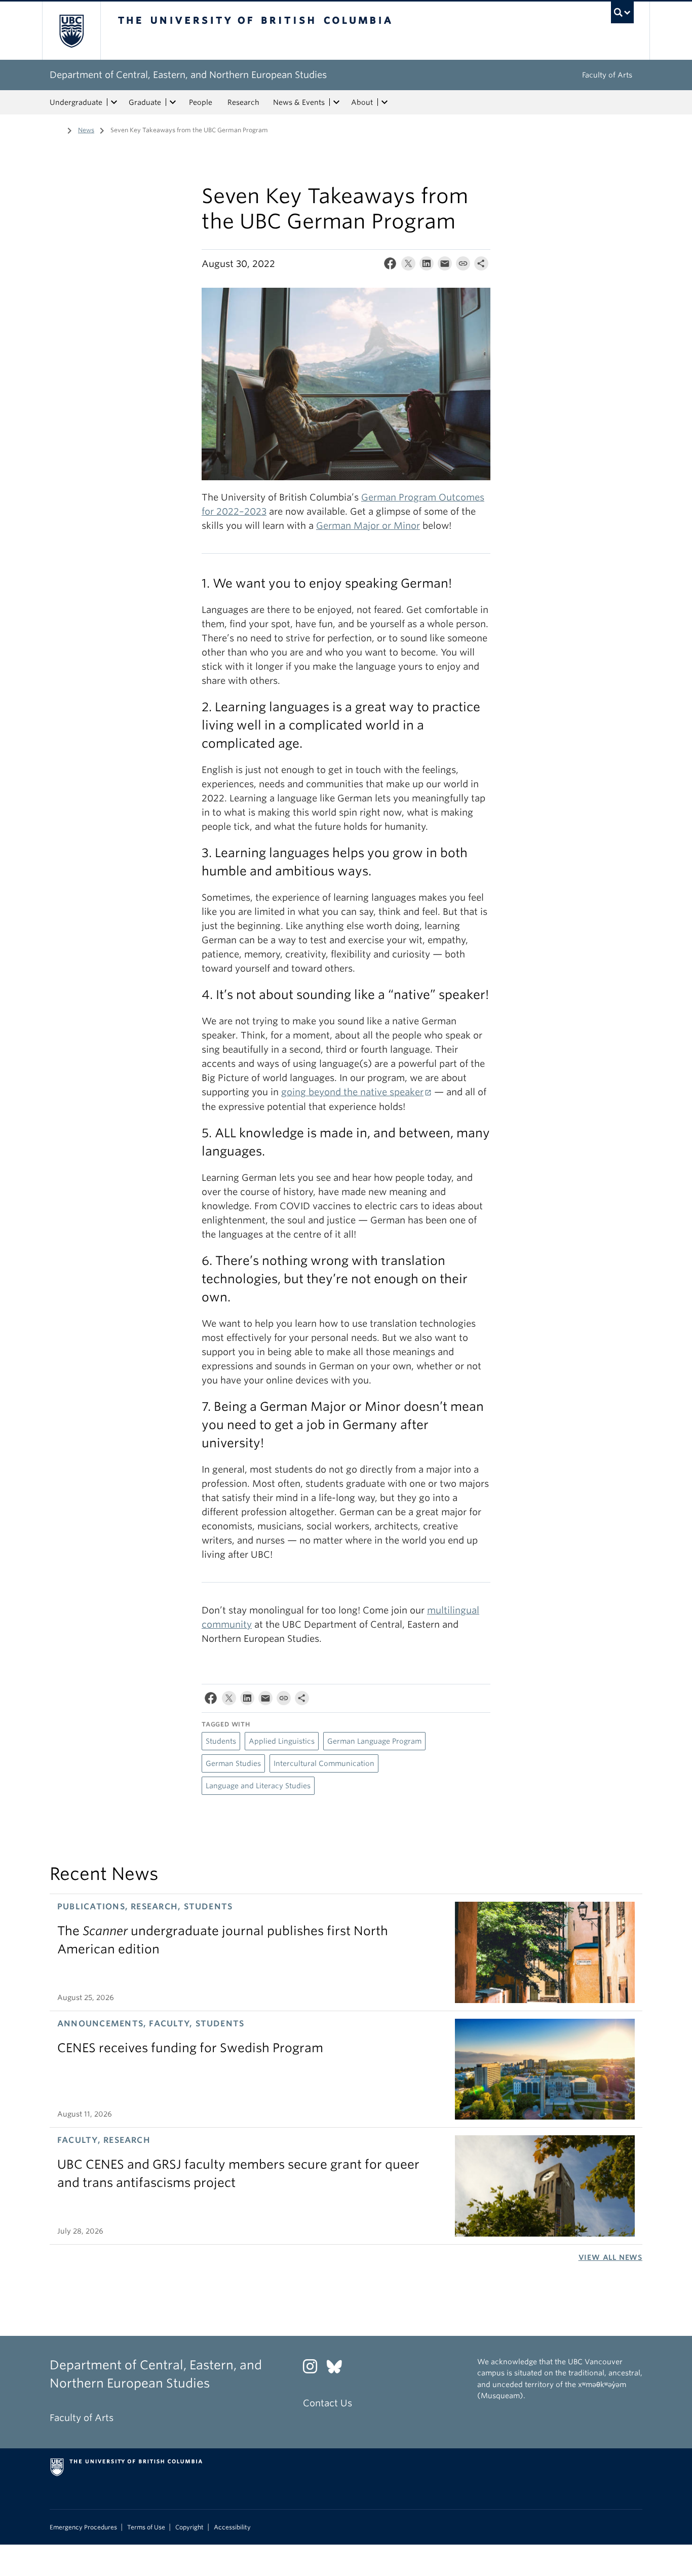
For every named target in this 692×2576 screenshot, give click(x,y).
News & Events (299, 102)
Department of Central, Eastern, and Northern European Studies (188, 75)
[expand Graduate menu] (173, 102)
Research (243, 102)
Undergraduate (76, 102)
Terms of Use (146, 2527)
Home (56, 129)
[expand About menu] (385, 102)
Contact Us (328, 2403)
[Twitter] (408, 266)
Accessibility (232, 2527)
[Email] (445, 266)
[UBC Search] (622, 12)
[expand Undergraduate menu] (114, 102)
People (201, 102)
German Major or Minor (368, 526)
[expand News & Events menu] (336, 102)
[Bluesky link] (338, 2369)
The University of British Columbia (71, 31)
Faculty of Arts (607, 75)
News (86, 130)
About (362, 102)
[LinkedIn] (427, 266)
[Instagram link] (314, 2369)
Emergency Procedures (83, 2527)
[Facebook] (390, 266)
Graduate (145, 102)
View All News (610, 2257)
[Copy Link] (463, 266)
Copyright (189, 2527)
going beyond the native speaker (352, 1092)
